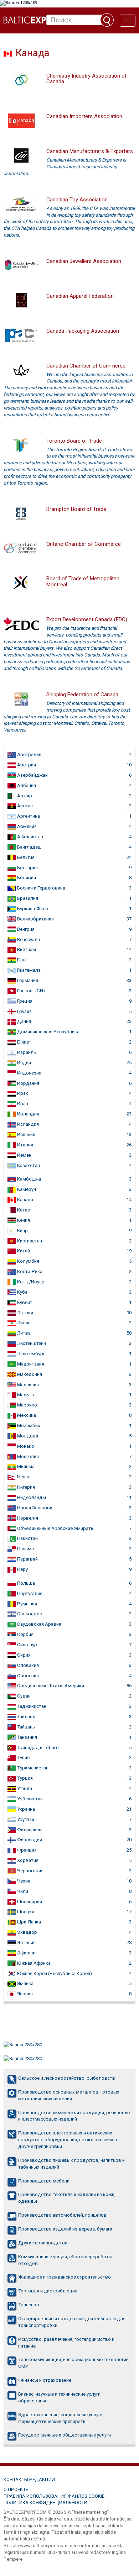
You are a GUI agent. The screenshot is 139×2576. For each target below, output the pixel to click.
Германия (27, 980)
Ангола (24, 806)
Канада (25, 1200)
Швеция (25, 1912)
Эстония (26, 1942)
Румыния (27, 1604)
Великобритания (35, 919)
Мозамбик (28, 1426)
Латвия (25, 1313)
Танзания (27, 1737)
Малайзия (27, 1385)
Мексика (26, 1415)
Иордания (28, 1083)
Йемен (24, 1155)
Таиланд (26, 1717)
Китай (23, 1251)
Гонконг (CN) (30, 991)
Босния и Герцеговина (41, 888)
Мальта (25, 1395)
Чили (22, 1891)
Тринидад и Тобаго (37, 1748)
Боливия (26, 878)
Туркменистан (32, 1768)
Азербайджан (32, 775)
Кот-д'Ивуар (30, 1282)
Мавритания (30, 1364)
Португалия (29, 1593)
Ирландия (28, 1114)
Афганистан (30, 837)
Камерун (26, 1189)
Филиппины (29, 1830)
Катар (23, 1210)
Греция (24, 1001)
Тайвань (25, 1727)
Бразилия (27, 898)
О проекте (16, 2489)
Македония (29, 1374)
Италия (25, 1145)
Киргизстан (29, 1241)
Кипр (22, 1231)
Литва (23, 1333)
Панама (25, 1549)
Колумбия (28, 1261)
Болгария (27, 868)
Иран (22, 1104)
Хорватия (27, 1860)
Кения (23, 1220)
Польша (25, 1583)
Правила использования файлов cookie (54, 2496)
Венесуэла (28, 939)
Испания (26, 1134)
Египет (24, 1042)
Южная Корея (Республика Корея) (54, 1973)
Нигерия (25, 1487)
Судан (23, 1696)
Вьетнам (26, 949)
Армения (26, 826)
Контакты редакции (29, 2479)
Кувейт (24, 1302)
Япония (24, 1994)
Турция (24, 1778)
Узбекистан (29, 1799)
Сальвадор (29, 1614)
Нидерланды (31, 1497)
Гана (21, 960)
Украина (25, 1809)
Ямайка (25, 1983)
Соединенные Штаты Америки (50, 1686)
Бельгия (25, 857)
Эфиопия (26, 1953)
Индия (24, 1063)
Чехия (23, 1881)
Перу (22, 1569)
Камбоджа (29, 1179)
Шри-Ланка (29, 1922)
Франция (26, 1850)
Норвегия (27, 1518)
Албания (26, 785)
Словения (27, 1676)
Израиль (26, 1052)
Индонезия (29, 1073)
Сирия (23, 1655)
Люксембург (30, 1354)
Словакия (27, 1665)
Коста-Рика (29, 1271)
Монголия (27, 1456)
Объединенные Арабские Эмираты (55, 1528)
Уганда (24, 1788)
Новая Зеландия (35, 1508)
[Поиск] (107, 20)
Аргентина (28, 816)
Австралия (29, 754)
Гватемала (28, 970)
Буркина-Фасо (32, 909)
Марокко (27, 1405)
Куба (22, 1292)
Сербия (25, 1634)
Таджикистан (31, 1706)
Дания (24, 1021)
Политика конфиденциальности (45, 2503)
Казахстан (28, 1165)
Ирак (22, 1093)
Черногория (30, 1871)
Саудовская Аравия (39, 1624)
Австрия (26, 765)
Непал (23, 1477)
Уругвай (25, 1819)
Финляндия (29, 1840)
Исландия (27, 1124)
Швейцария (29, 1902)
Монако (25, 1446)
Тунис (23, 1757)
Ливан (23, 1323)
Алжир (24, 796)
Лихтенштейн (31, 1343)
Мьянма (25, 1466)
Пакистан (27, 1538)
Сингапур (27, 1645)
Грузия (24, 1011)
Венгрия (25, 929)
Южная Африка (33, 1963)
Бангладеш (29, 847)
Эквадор (27, 1932)
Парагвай (27, 1559)
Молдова (27, 1436)
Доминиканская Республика (48, 1032)
